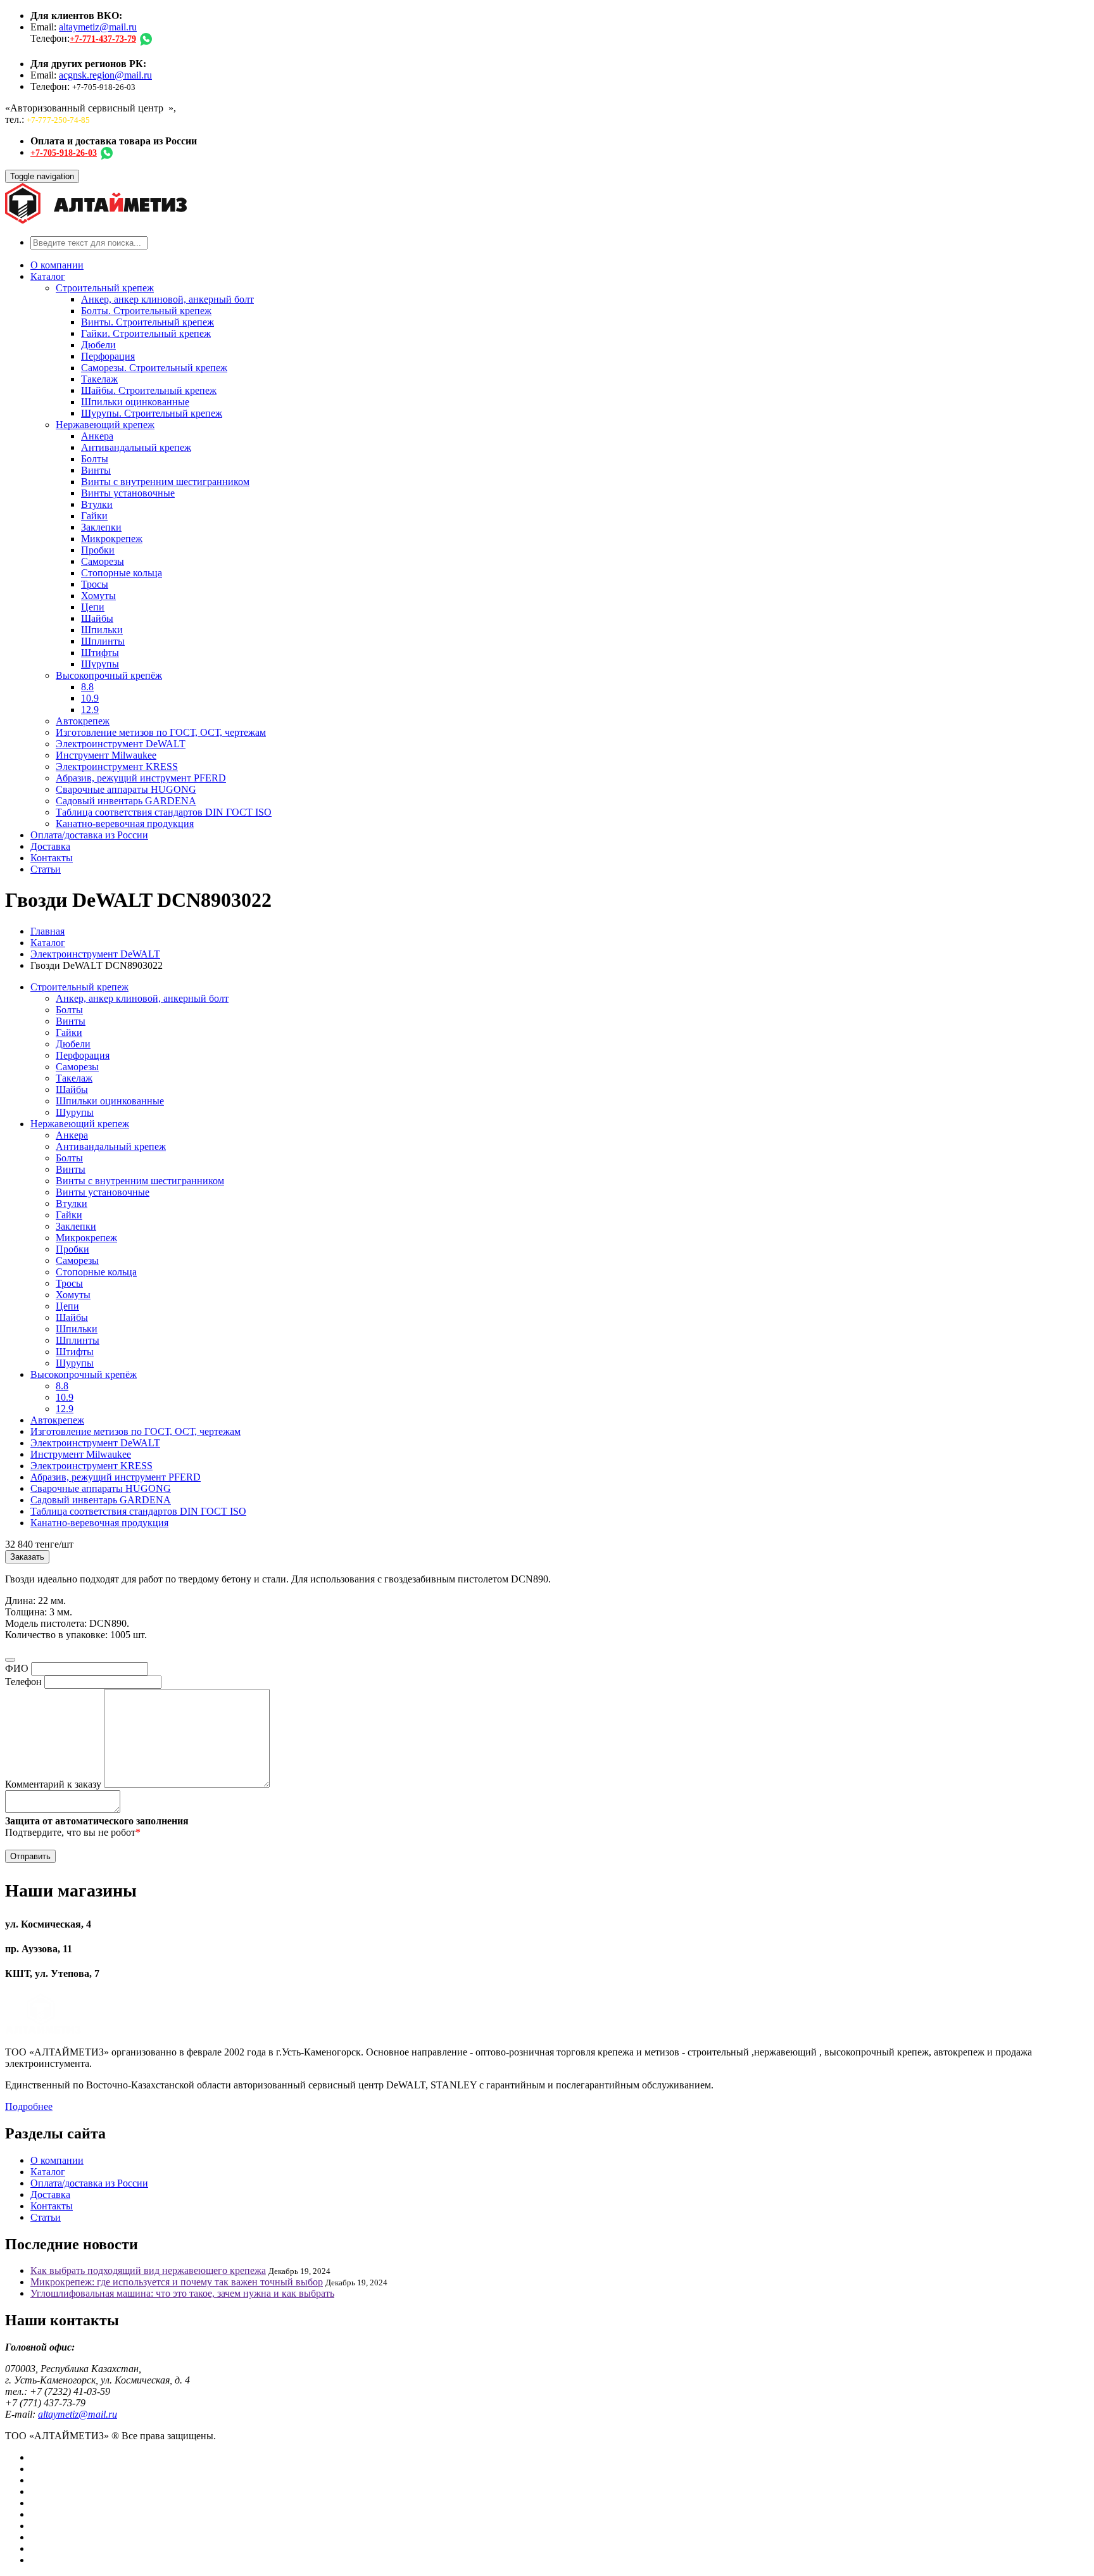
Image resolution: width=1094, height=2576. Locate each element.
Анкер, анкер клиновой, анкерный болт (167, 299)
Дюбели (98, 345)
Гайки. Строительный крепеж (146, 333)
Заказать (27, 1557)
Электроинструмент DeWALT (121, 744)
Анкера (97, 436)
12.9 (90, 710)
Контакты (52, 858)
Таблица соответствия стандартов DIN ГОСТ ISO (164, 812)
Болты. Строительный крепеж (146, 311)
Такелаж (99, 379)
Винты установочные (128, 493)
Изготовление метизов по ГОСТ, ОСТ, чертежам (161, 732)
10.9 (90, 698)
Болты (95, 459)
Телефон (23, 1682)
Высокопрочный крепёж (109, 675)
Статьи (46, 869)
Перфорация (108, 356)
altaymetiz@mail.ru (98, 27)
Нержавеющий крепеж (105, 425)
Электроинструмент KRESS (117, 767)
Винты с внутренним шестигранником (165, 482)
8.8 (87, 687)
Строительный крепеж (105, 288)
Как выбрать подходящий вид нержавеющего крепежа (148, 2270)
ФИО (17, 1668)
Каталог (48, 276)
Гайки (94, 516)
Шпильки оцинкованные (135, 402)
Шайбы (97, 618)
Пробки (98, 550)
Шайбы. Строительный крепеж (149, 390)
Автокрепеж (83, 721)
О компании (57, 265)
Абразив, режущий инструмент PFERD (141, 778)
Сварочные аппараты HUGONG (126, 789)
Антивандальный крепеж (136, 447)
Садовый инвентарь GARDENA (126, 801)
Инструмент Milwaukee (106, 755)
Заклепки (101, 527)
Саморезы (103, 561)
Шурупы (100, 664)
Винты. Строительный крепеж (148, 322)
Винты (96, 470)
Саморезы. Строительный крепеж (154, 368)
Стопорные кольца (122, 573)
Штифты (100, 653)
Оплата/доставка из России (89, 835)
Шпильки (102, 630)
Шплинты (103, 641)
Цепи (93, 607)
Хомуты (98, 596)
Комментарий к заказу (53, 1784)
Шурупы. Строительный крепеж (152, 413)
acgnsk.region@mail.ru (105, 75)
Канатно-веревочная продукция (125, 824)
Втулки (97, 504)
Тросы (95, 584)
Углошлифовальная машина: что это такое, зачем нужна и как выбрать (182, 2293)
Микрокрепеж (112, 539)
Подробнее (29, 2106)
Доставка (50, 846)
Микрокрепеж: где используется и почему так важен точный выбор (177, 2282)
